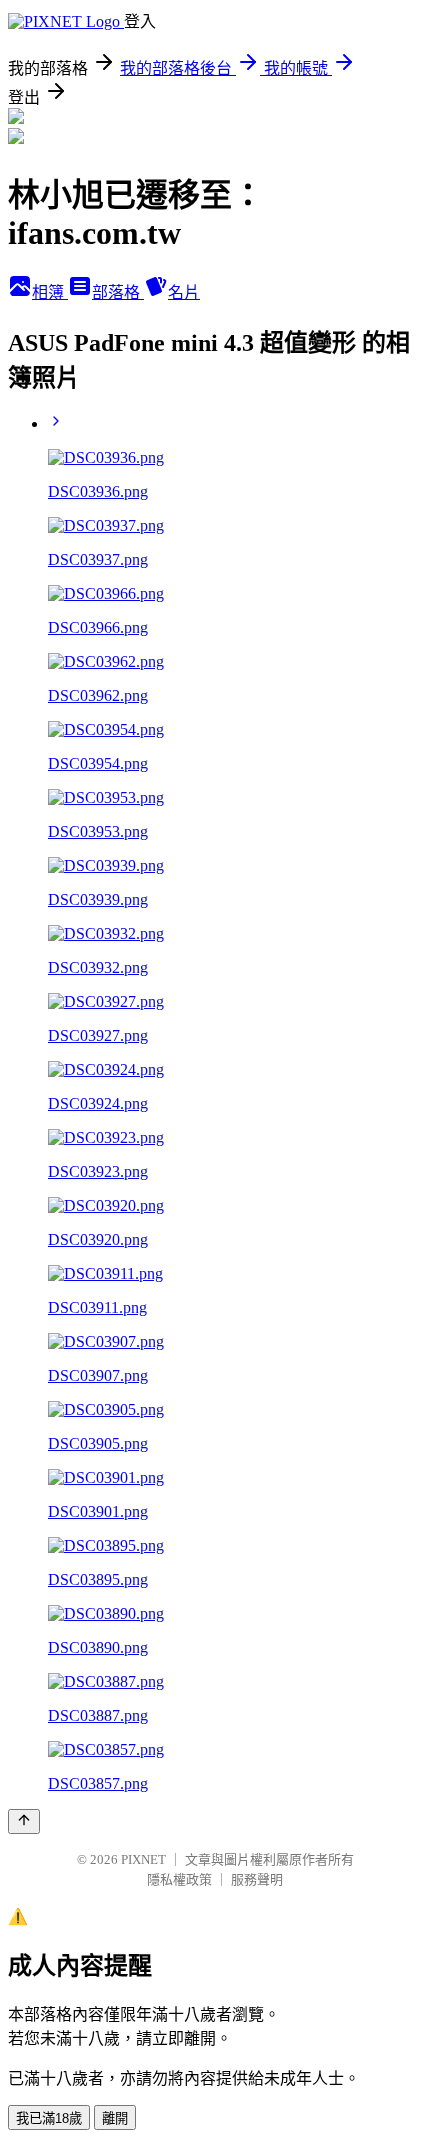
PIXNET (143, 1859)
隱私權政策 (179, 1879)
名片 (184, 292)
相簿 (50, 292)
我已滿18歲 (49, 2118)
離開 (115, 2118)
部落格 (118, 292)
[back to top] (24, 1821)
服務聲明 (257, 1879)
